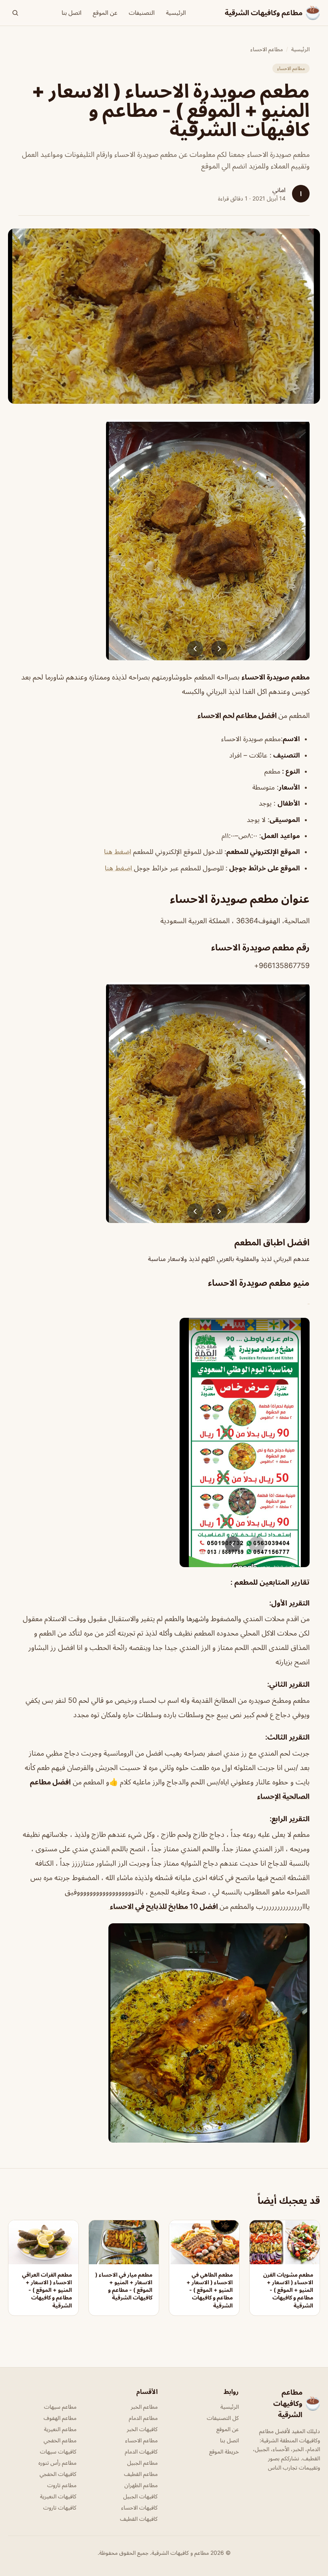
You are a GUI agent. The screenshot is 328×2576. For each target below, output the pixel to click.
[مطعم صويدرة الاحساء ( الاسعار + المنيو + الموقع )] (164, 540)
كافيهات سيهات (58, 2451)
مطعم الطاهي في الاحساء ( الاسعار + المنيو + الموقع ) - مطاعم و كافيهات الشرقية (210, 2290)
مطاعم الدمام (143, 2418)
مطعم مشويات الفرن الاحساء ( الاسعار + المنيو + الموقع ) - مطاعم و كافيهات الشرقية (288, 2290)
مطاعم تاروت (62, 2485)
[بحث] (15, 13)
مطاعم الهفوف (60, 2418)
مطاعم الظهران (141, 2485)
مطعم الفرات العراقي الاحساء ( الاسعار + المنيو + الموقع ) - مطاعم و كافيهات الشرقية (47, 2290)
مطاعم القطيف (141, 2474)
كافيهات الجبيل (140, 2496)
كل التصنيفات (223, 2418)
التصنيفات (142, 13)
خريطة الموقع (224, 2451)
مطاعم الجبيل (142, 2463)
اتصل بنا (72, 13)
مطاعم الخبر (144, 2407)
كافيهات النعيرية (58, 2496)
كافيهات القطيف (139, 2519)
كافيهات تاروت (60, 2507)
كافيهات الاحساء (139, 2507)
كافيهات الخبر (142, 2429)
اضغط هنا (118, 852)
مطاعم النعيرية (60, 2429)
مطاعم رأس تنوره (57, 2463)
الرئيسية (176, 13)
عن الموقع (105, 13)
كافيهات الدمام (141, 2451)
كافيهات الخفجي (58, 2474)
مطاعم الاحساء (267, 49)
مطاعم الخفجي (60, 2440)
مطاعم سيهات (60, 2407)
